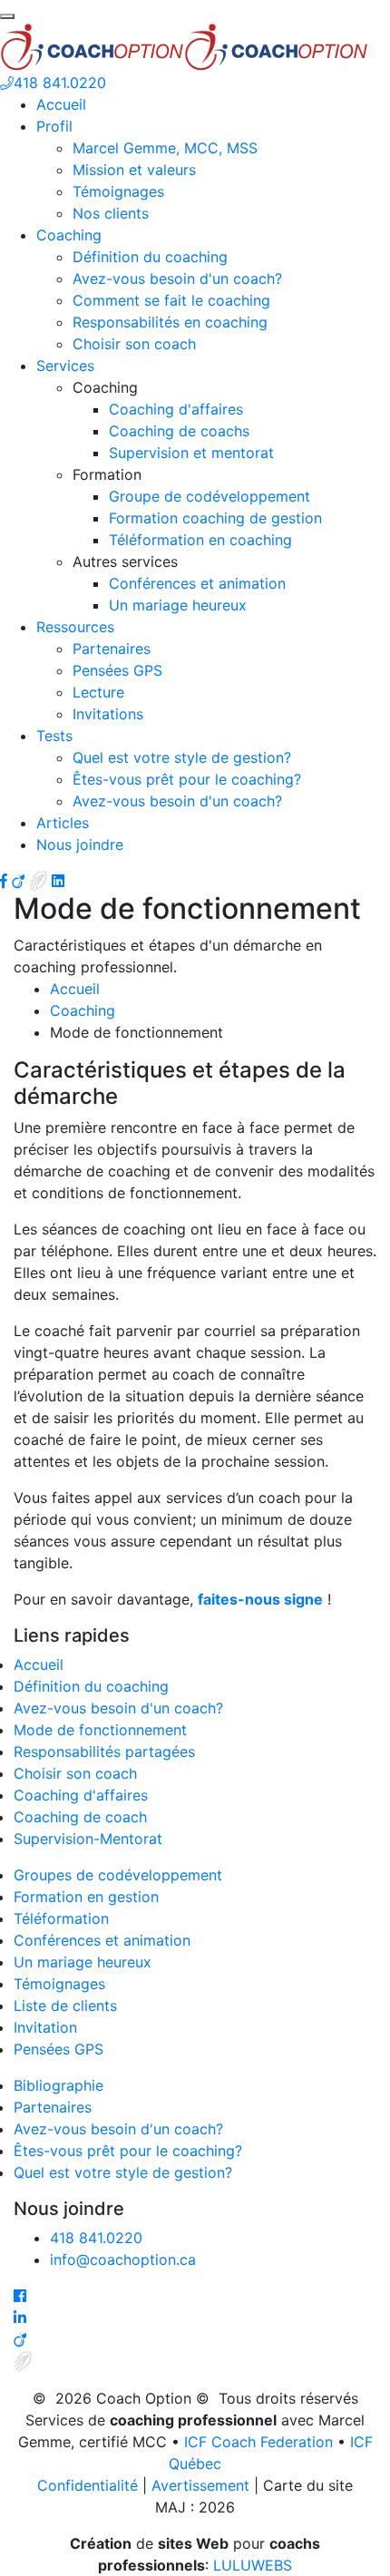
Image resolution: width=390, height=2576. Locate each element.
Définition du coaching (150, 257)
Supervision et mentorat (191, 453)
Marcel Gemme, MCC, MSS (165, 148)
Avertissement (200, 2485)
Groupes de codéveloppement (118, 1875)
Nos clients (111, 213)
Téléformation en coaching (200, 540)
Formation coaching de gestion (215, 518)
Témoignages (118, 191)
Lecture (98, 692)
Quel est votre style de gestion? (182, 757)
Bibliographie (58, 2085)
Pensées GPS (117, 670)
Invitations (108, 714)
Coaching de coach (80, 1817)
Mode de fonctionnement (100, 1730)
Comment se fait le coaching (171, 300)
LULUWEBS (253, 2565)
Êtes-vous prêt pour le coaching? (187, 779)
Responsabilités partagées (104, 1751)
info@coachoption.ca (123, 2259)
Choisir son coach (134, 344)
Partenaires (112, 649)
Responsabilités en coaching (170, 322)
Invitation (45, 2027)
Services (65, 366)
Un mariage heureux (178, 605)
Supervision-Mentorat (88, 1839)
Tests (54, 736)
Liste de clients (65, 2005)
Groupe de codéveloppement (210, 496)
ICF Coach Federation (258, 2442)
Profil (54, 126)
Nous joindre (80, 844)
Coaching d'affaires (176, 409)
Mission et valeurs (134, 170)
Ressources (75, 627)
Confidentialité (88, 2485)
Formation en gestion (86, 1897)
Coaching (69, 235)
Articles (63, 823)
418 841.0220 (60, 83)
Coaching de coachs (179, 431)
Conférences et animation (197, 583)
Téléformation (61, 1918)
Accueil (61, 104)
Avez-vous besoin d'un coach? (177, 278)
